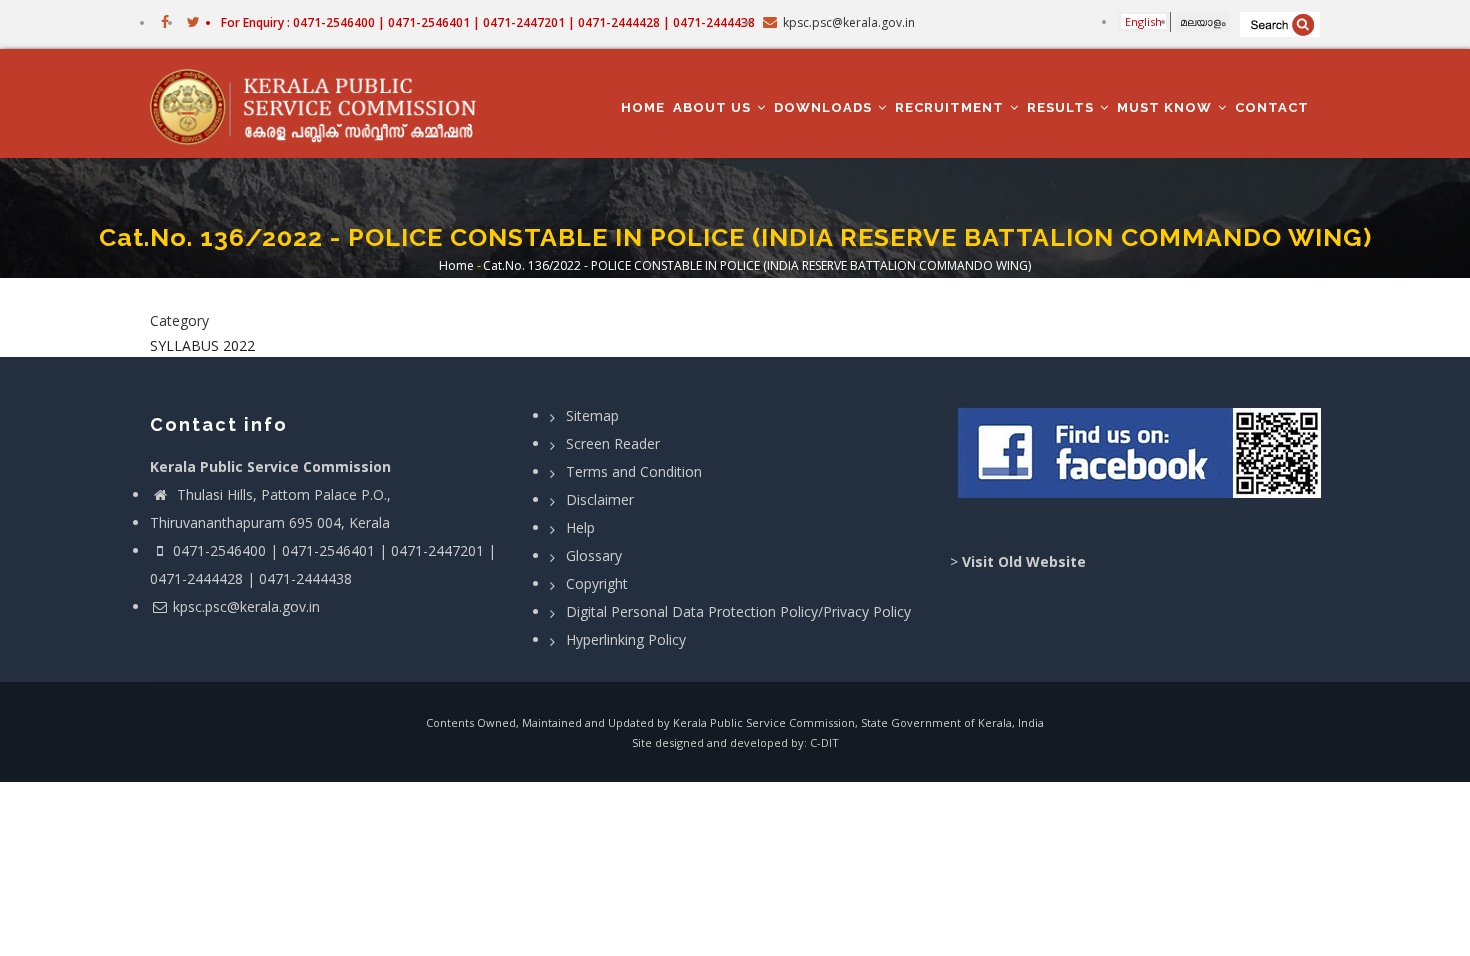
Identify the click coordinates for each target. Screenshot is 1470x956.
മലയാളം (1203, 21)
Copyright (597, 583)
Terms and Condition (634, 471)
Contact (1272, 107)
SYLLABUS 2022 (202, 345)
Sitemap (592, 415)
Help (580, 527)
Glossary (594, 555)
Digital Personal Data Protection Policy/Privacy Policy (738, 611)
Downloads (825, 107)
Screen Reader (613, 443)
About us (714, 107)
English (1143, 21)
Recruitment (951, 107)
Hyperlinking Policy (626, 639)
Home (643, 107)
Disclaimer (600, 499)
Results (1062, 107)
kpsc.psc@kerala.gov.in (246, 606)
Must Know (1166, 107)
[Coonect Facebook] (1142, 461)
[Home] (322, 104)
